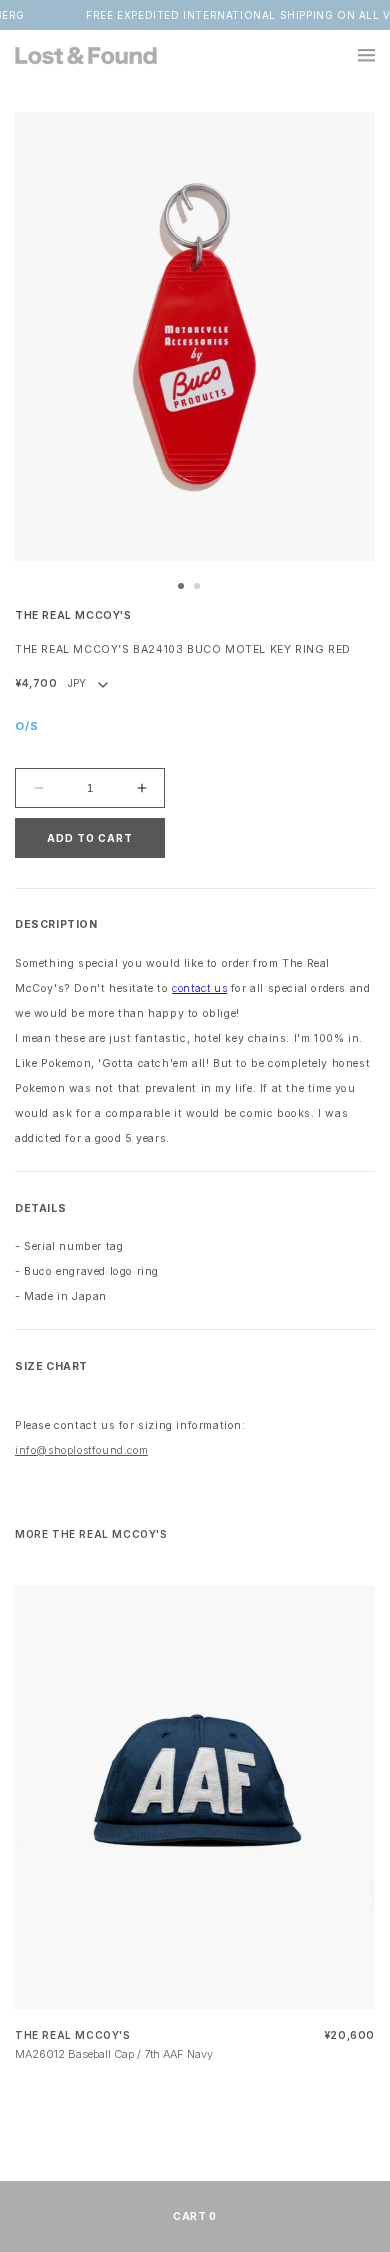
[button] (355, 55)
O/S (27, 726)
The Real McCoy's (73, 615)
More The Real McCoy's (91, 1534)
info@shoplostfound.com (81, 1450)
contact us (199, 988)
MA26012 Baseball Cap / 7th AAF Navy (114, 2054)
